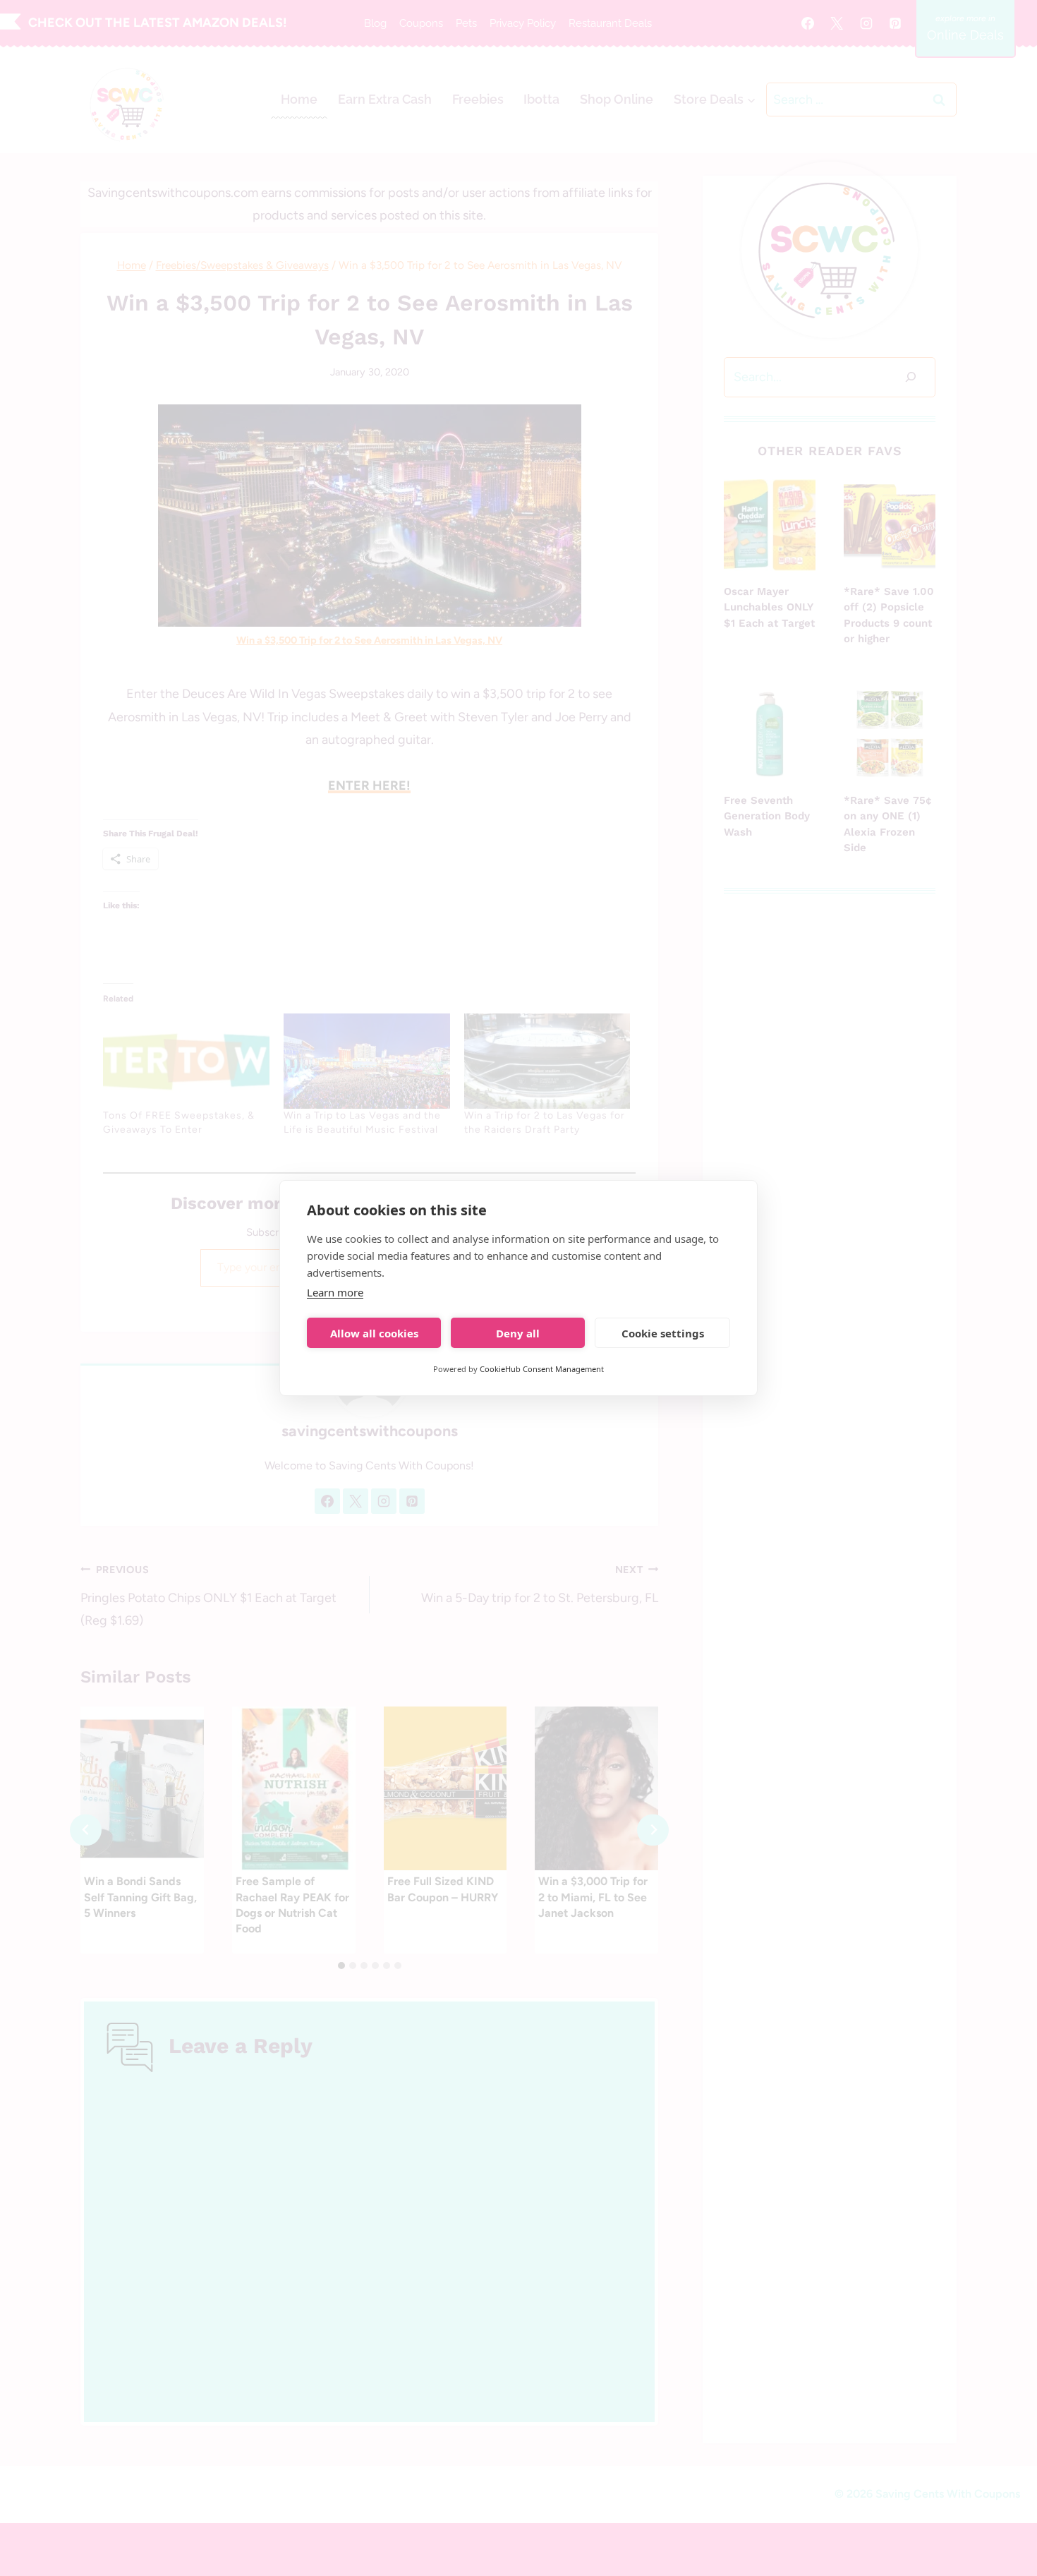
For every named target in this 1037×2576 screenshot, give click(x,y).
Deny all (518, 1333)
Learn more (335, 1292)
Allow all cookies (374, 1333)
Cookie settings (663, 1333)
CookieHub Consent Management (542, 1369)
